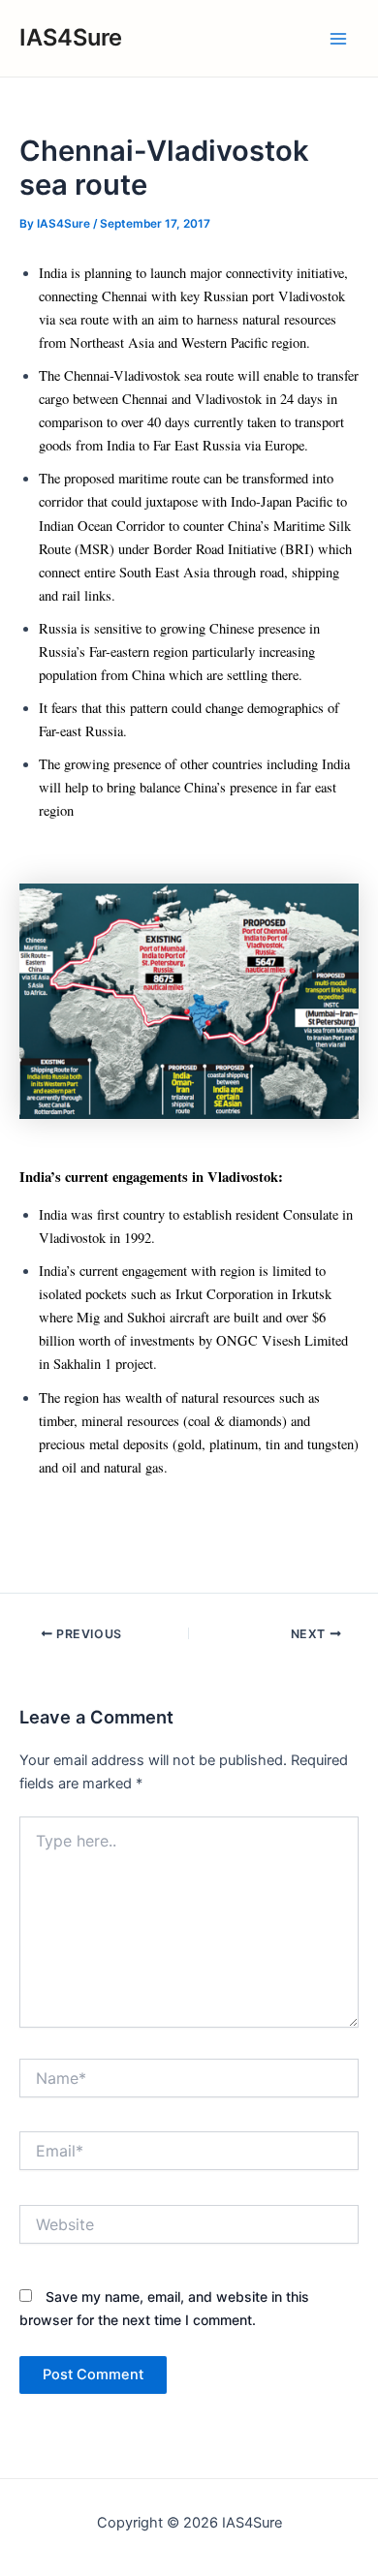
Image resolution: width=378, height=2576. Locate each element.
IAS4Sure (71, 37)
